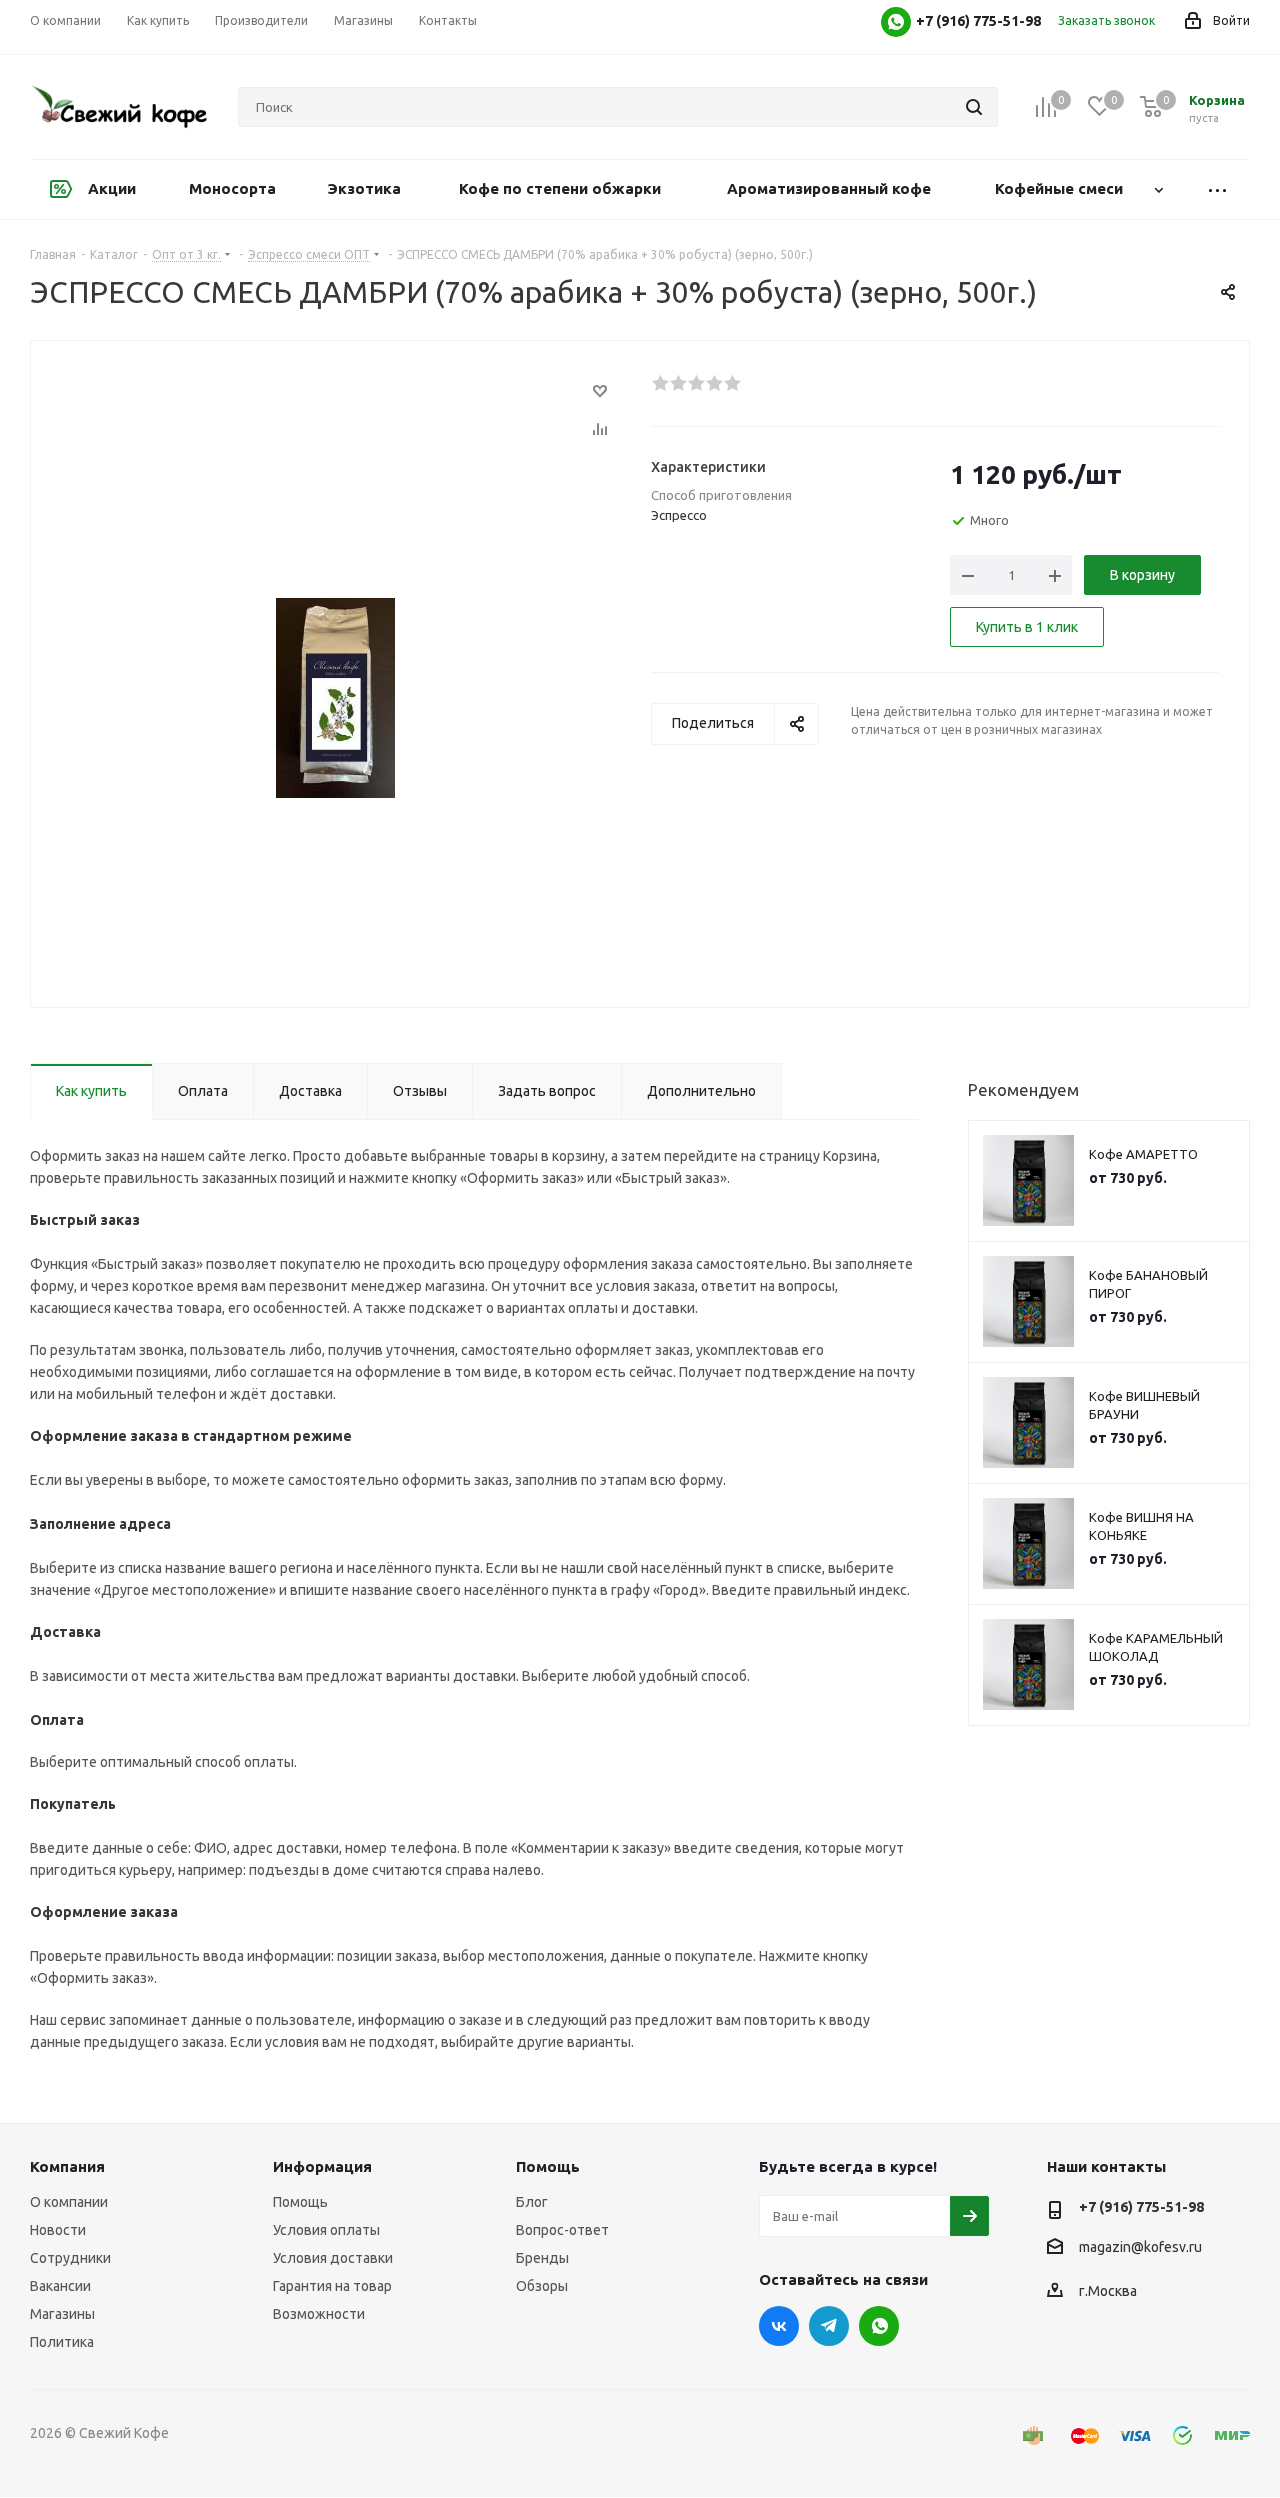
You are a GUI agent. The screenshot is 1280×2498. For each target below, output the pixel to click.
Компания (67, 2166)
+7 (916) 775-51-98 (1141, 2207)
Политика (62, 2342)
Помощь (300, 2202)
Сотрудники (70, 2258)
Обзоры (542, 2286)
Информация (322, 2166)
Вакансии (60, 2286)
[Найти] (974, 107)
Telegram (829, 2326)
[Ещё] (1218, 189)
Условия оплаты (326, 2230)
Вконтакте (779, 2326)
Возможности (319, 2314)
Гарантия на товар (332, 2286)
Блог (532, 2202)
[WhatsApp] (896, 22)
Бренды (542, 2258)
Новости (58, 2230)
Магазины (62, 2314)
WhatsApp (879, 2326)
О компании (69, 2202)
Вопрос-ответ (562, 2230)
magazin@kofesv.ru (1140, 2247)
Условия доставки (333, 2258)
